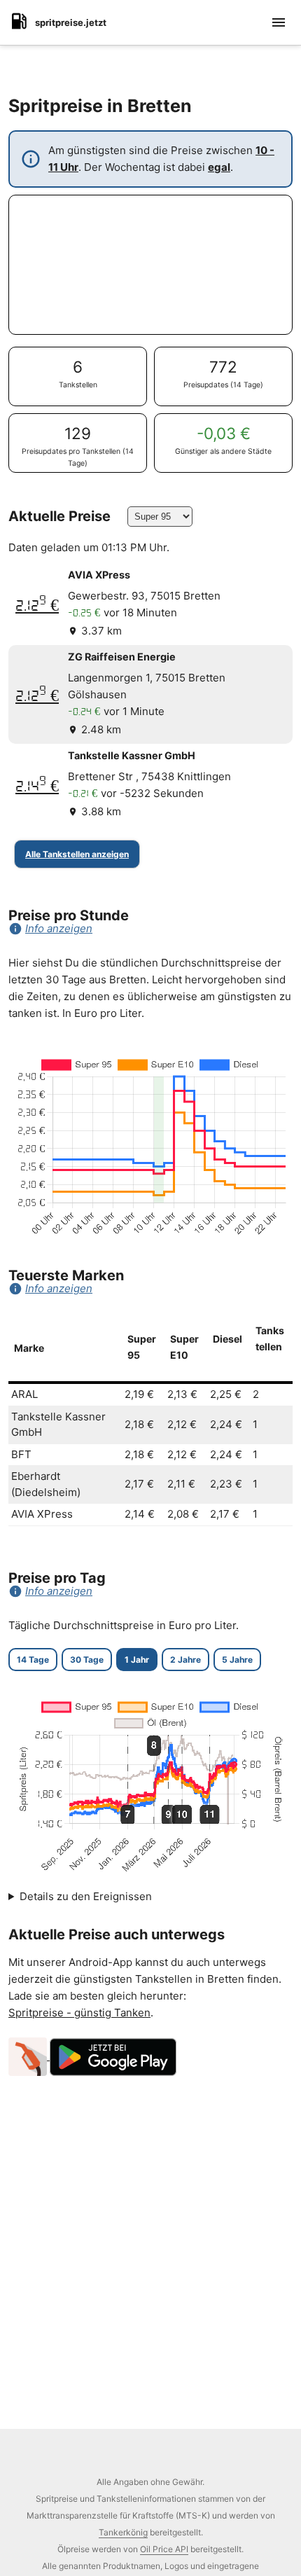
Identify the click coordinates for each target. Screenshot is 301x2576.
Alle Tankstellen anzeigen (77, 854)
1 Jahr (137, 1660)
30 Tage (87, 1660)
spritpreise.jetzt (71, 22)
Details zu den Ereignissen (86, 1896)
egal (219, 167)
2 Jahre (185, 1660)
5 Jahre (237, 1660)
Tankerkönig (123, 2532)
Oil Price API (164, 2549)
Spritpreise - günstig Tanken (79, 2013)
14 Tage (33, 1660)
